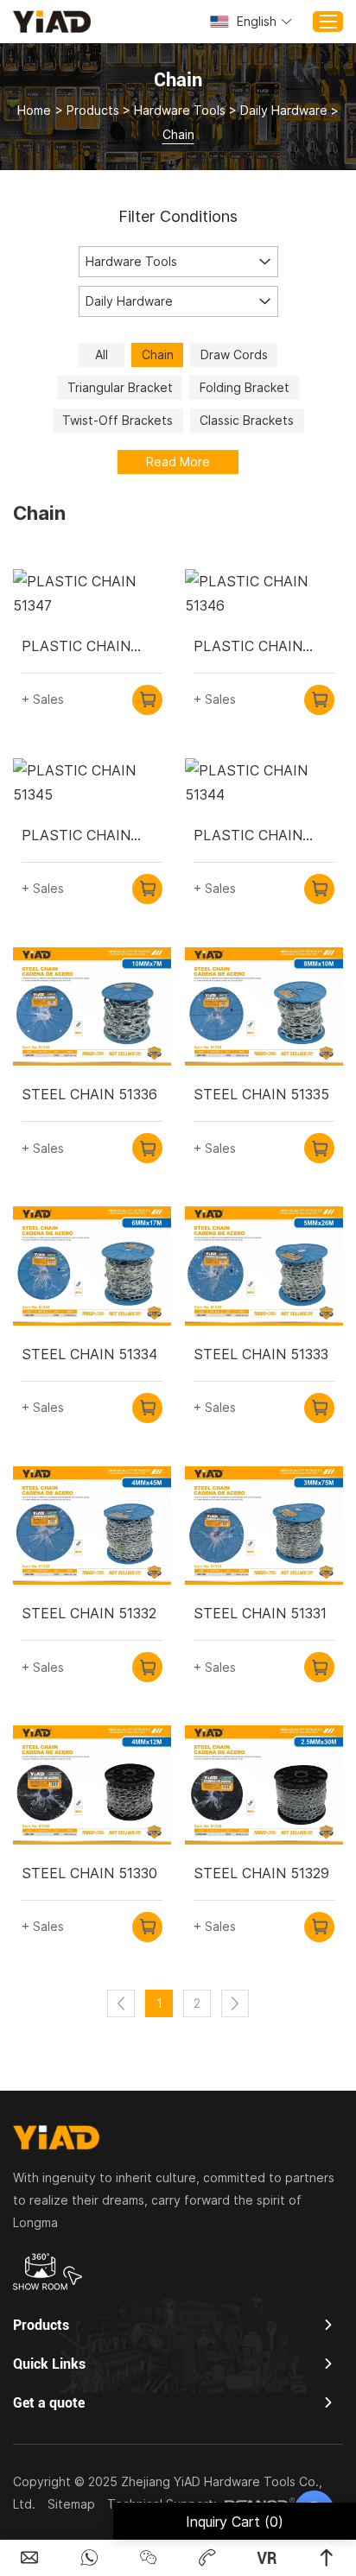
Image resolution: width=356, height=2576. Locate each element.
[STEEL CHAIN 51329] (264, 1785)
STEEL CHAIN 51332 (89, 1613)
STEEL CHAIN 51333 (261, 1354)
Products (93, 110)
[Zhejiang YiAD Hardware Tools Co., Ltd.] (52, 21)
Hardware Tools (180, 110)
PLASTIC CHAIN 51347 (76, 647)
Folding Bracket (245, 387)
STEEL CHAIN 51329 (261, 1873)
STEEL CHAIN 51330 (89, 1873)
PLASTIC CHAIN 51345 (76, 836)
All (102, 354)
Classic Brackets (247, 420)
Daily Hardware (284, 110)
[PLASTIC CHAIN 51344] (264, 782)
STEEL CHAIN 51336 (89, 1094)
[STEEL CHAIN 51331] (264, 1526)
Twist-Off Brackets (118, 420)
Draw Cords (234, 354)
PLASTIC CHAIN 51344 (248, 836)
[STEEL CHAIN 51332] (92, 1526)
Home (34, 110)
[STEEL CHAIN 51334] (92, 1266)
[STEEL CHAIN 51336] (92, 1007)
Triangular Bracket (120, 387)
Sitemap (71, 2504)
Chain (158, 354)
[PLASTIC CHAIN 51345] (92, 782)
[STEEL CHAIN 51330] (92, 1785)
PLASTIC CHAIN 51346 (248, 647)
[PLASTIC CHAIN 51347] (92, 593)
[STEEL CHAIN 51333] (264, 1266)
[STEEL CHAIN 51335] (264, 1007)
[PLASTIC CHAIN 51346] (264, 593)
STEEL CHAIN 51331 (260, 1613)
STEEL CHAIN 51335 (261, 1094)
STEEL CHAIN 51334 (89, 1354)
